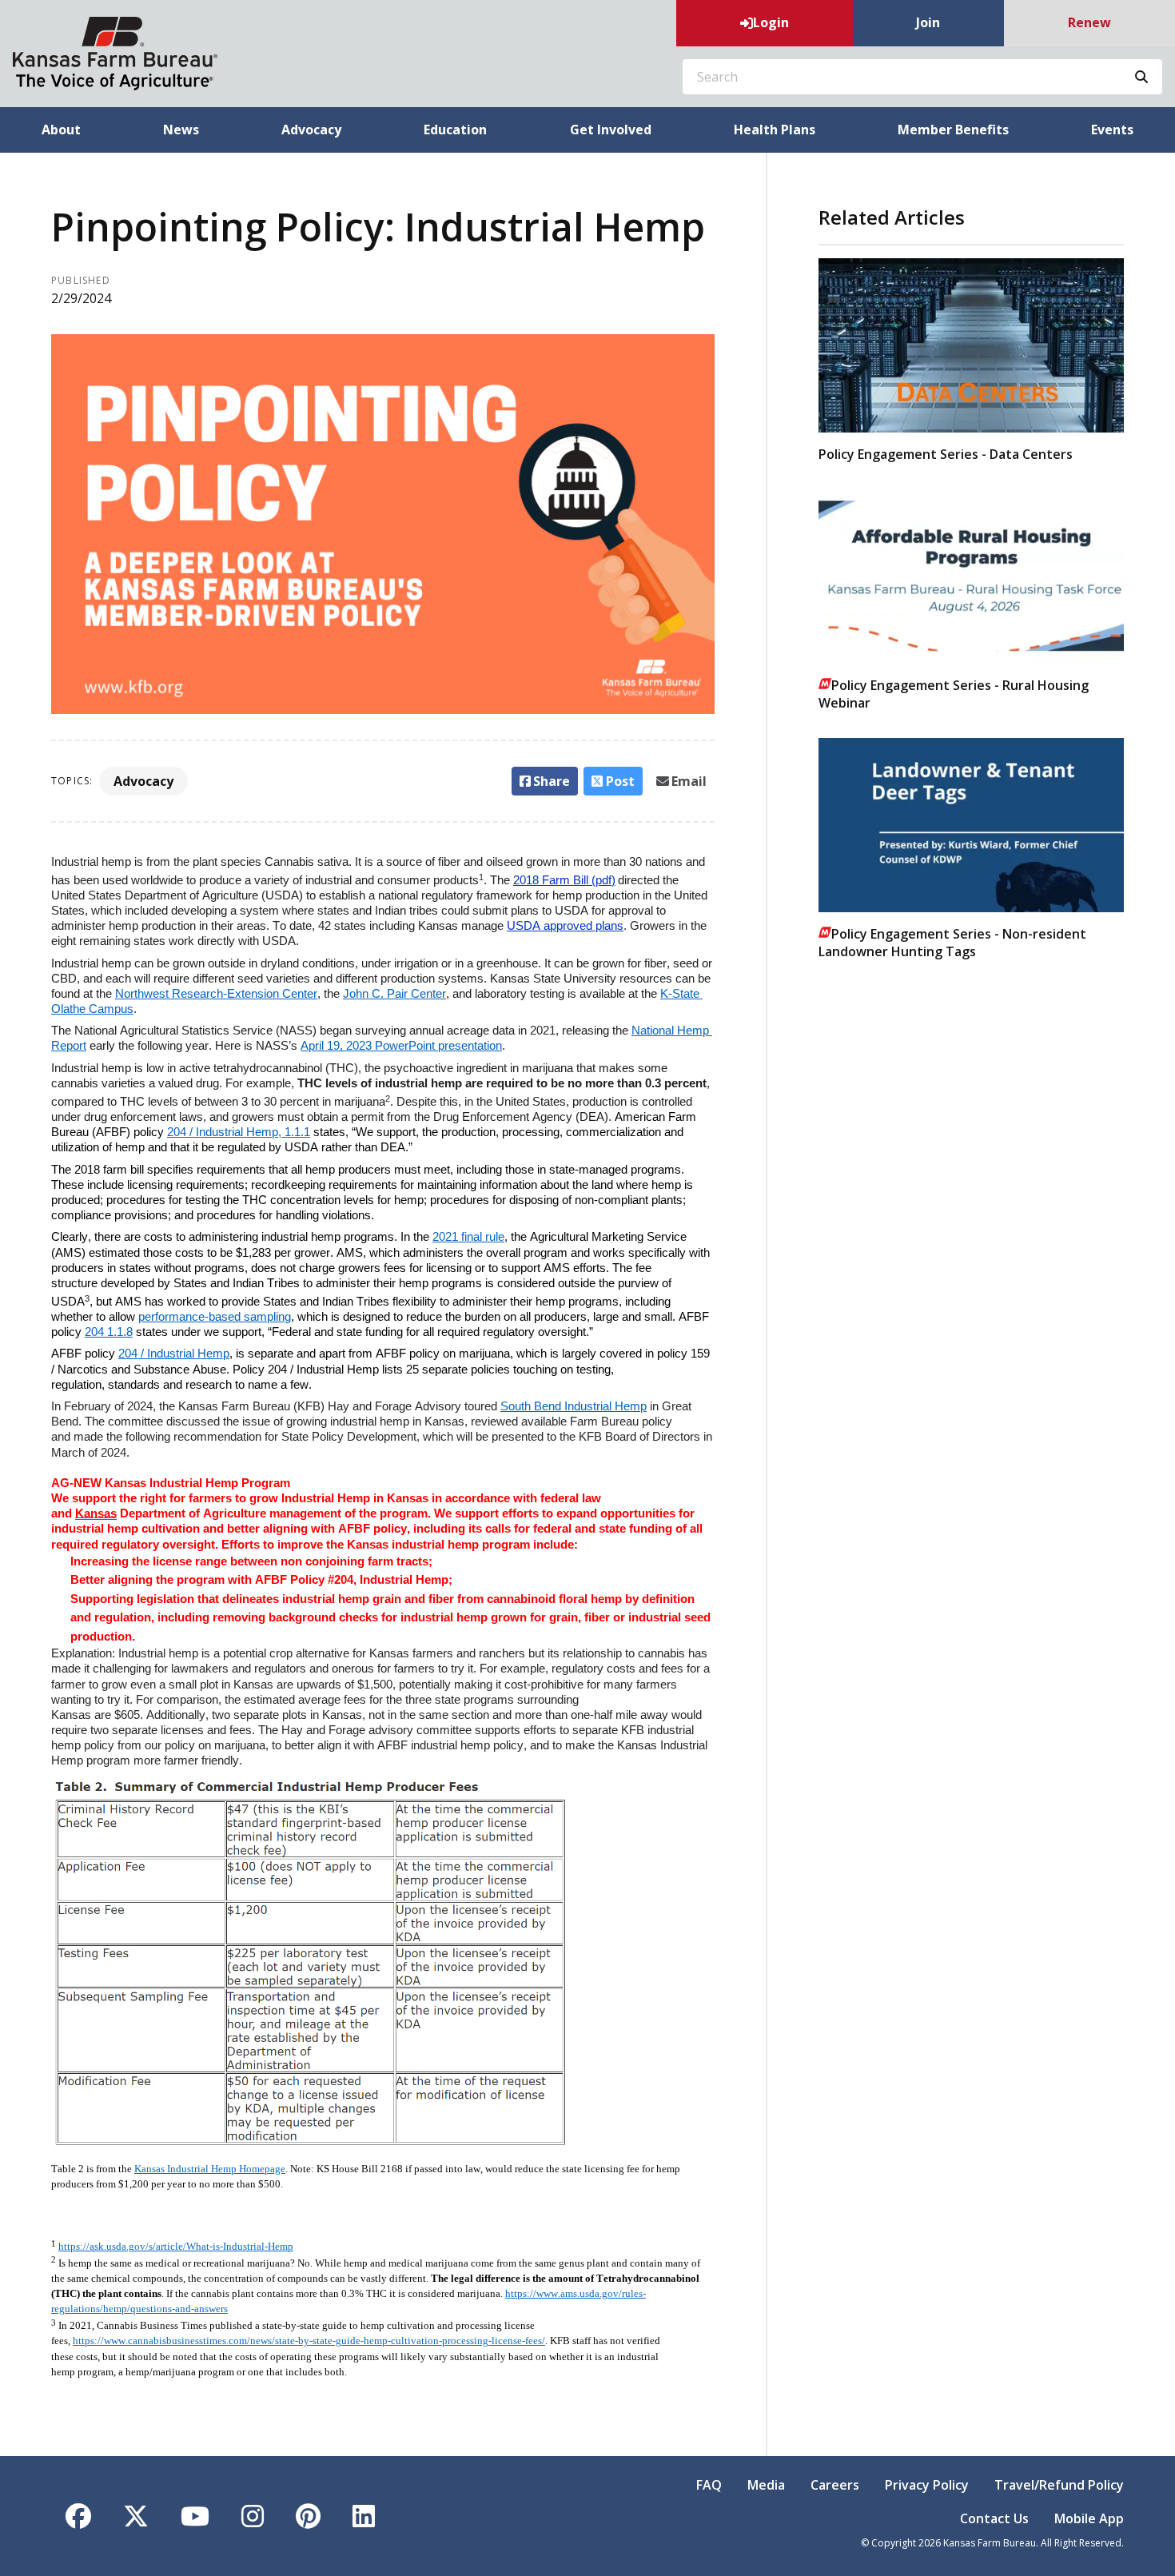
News (181, 130)
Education (455, 130)
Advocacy (311, 130)
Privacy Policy (927, 2485)
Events (1112, 130)
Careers (835, 2485)
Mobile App (1089, 2518)
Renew (1089, 22)
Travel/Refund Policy (1059, 2485)
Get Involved (611, 130)
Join (928, 22)
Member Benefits (953, 130)
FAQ (709, 2485)
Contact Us (994, 2518)
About (61, 130)
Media (766, 2485)
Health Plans (775, 130)
